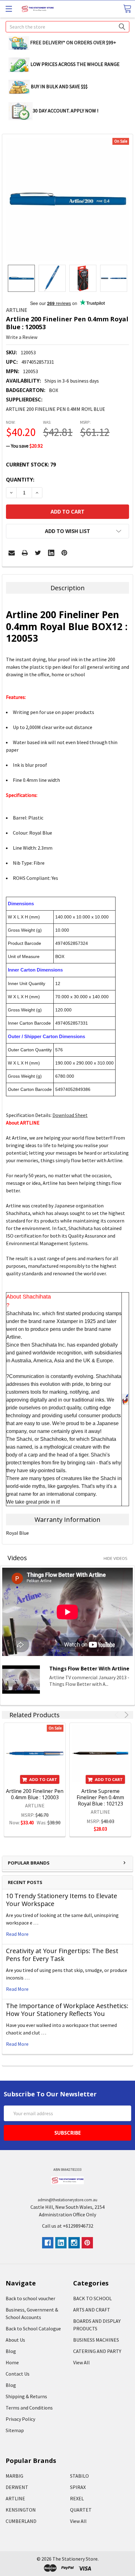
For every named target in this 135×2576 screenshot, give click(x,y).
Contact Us (18, 2374)
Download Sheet (70, 1115)
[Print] (25, 553)
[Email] (12, 553)
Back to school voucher (30, 2298)
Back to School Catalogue (33, 2328)
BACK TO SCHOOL (92, 2298)
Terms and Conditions (29, 2408)
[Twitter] (38, 553)
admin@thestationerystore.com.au (67, 2200)
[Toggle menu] (9, 9)
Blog (11, 2351)
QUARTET (81, 2510)
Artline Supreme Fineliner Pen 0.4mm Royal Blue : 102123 (100, 1797)
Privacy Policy (20, 2419)
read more (17, 1934)
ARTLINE (15, 2498)
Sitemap (15, 2430)
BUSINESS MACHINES (96, 2340)
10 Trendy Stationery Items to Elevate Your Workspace (62, 1900)
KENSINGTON (21, 2510)
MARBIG (14, 2476)
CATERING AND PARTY (97, 2351)
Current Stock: (31, 465)
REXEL (77, 2498)
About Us (15, 2340)
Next (125, 1715)
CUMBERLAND (21, 2521)
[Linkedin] (51, 553)
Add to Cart (43, 1779)
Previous (118, 1715)
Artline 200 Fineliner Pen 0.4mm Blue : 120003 (35, 1794)
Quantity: (20, 480)
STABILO (79, 2476)
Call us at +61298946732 (68, 2226)
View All (81, 2362)
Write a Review (22, 337)
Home (12, 2362)
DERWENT (17, 2487)
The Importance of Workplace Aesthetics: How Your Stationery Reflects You (67, 2010)
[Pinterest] (64, 553)
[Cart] (127, 9)
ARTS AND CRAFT (92, 2310)
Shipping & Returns (26, 2396)
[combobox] (67, 27)
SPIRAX (78, 2487)
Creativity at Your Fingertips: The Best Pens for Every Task (62, 1955)
